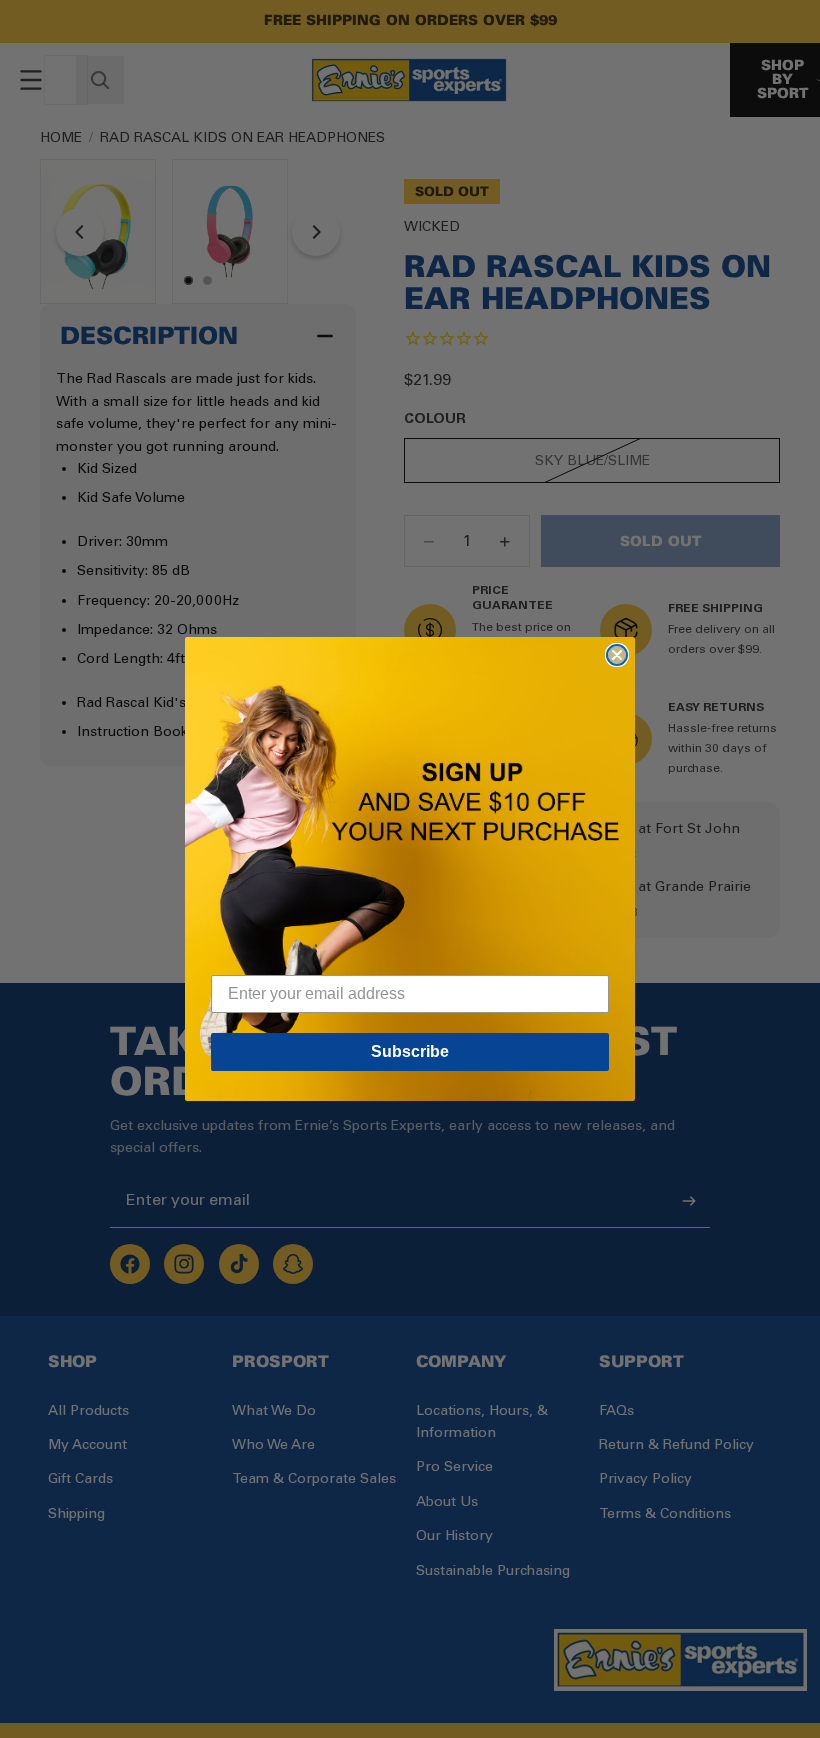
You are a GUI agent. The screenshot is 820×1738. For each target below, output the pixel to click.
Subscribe (410, 1051)
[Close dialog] (617, 655)
